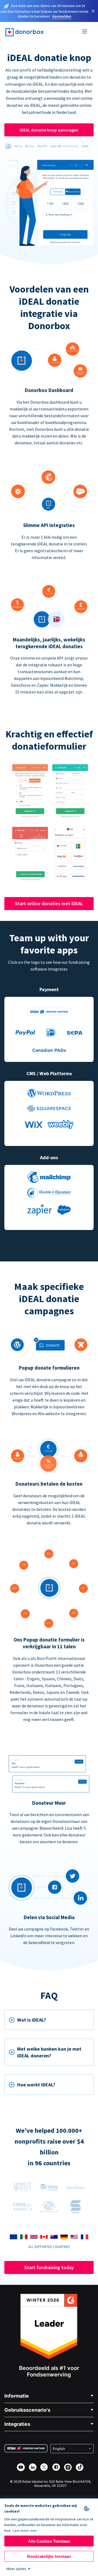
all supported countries (49, 2247)
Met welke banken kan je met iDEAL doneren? (49, 2052)
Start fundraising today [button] (49, 2267)
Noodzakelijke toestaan (49, 2556)
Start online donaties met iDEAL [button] (49, 903)
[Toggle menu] (85, 32)
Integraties (17, 2424)
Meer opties (16, 2569)
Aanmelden (62, 16)
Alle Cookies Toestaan (49, 2541)
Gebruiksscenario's (27, 2410)
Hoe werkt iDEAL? (36, 2085)
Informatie (17, 2396)
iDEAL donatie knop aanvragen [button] (49, 130)
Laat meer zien (25, 2530)
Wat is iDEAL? (32, 2020)
